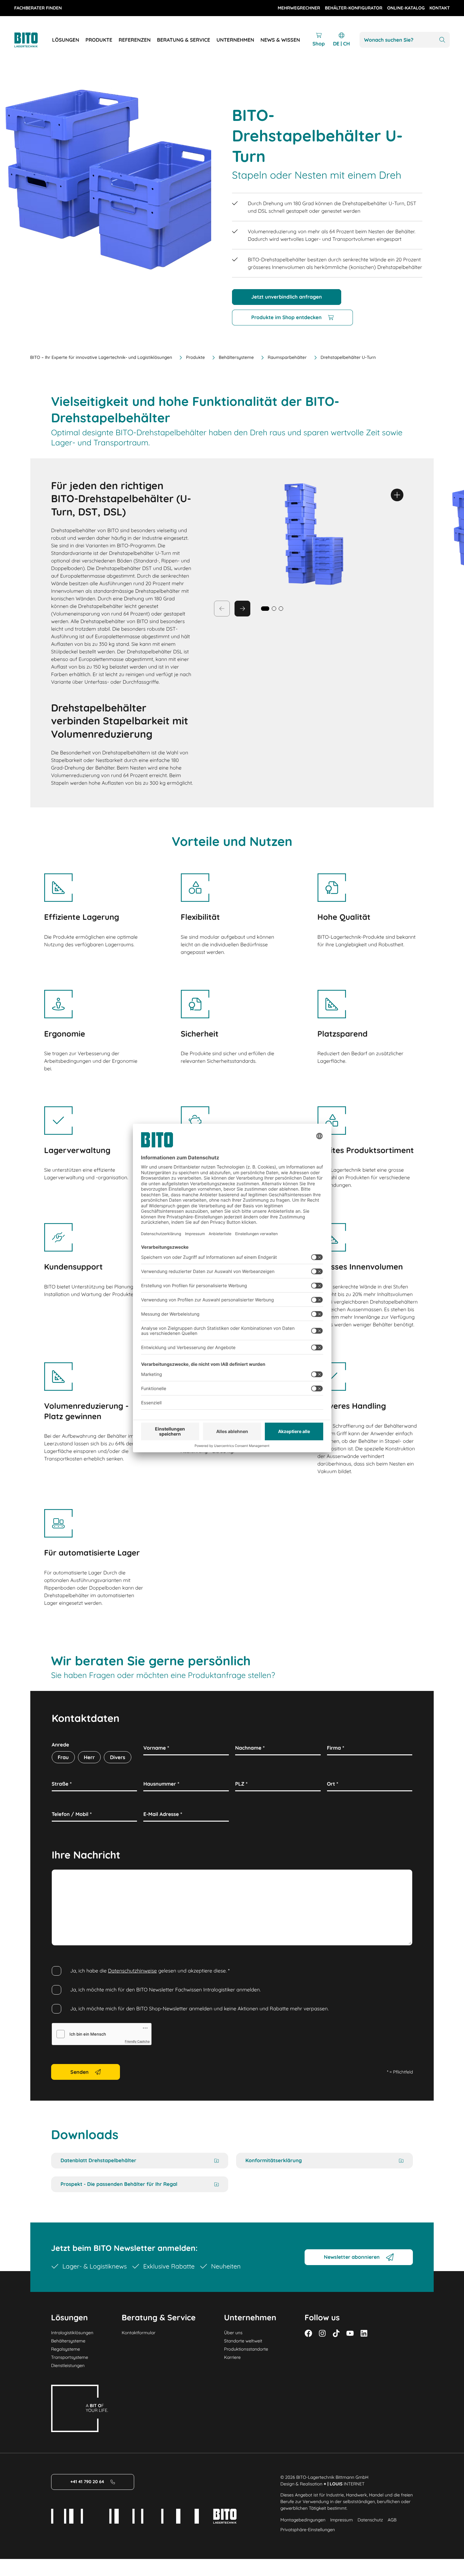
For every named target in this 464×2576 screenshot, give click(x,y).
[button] (274, 609)
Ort (333, 1784)
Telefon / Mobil (72, 1814)
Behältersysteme (236, 357)
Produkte (195, 357)
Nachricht (65, 1877)
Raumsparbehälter (287, 357)
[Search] (442, 40)
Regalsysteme (66, 2349)
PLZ (241, 1784)
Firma (336, 1748)
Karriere (232, 2357)
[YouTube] (350, 2333)
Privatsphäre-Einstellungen (308, 2530)
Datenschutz (370, 2520)
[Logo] (33, 40)
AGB (392, 2520)
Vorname (156, 1748)
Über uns (233, 2333)
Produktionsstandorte (246, 2349)
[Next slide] (242, 609)
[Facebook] (308, 2333)
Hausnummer (161, 1784)
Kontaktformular (139, 2333)
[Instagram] (322, 2333)
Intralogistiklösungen (72, 2333)
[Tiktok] (336, 2333)
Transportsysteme (70, 2357)
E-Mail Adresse (163, 1814)
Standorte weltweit (243, 2341)
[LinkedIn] (364, 2333)
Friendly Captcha (137, 2042)
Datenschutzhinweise (132, 1971)
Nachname (250, 1748)
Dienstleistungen (68, 2365)
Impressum (342, 2520)
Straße (62, 1784)
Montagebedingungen (303, 2520)
